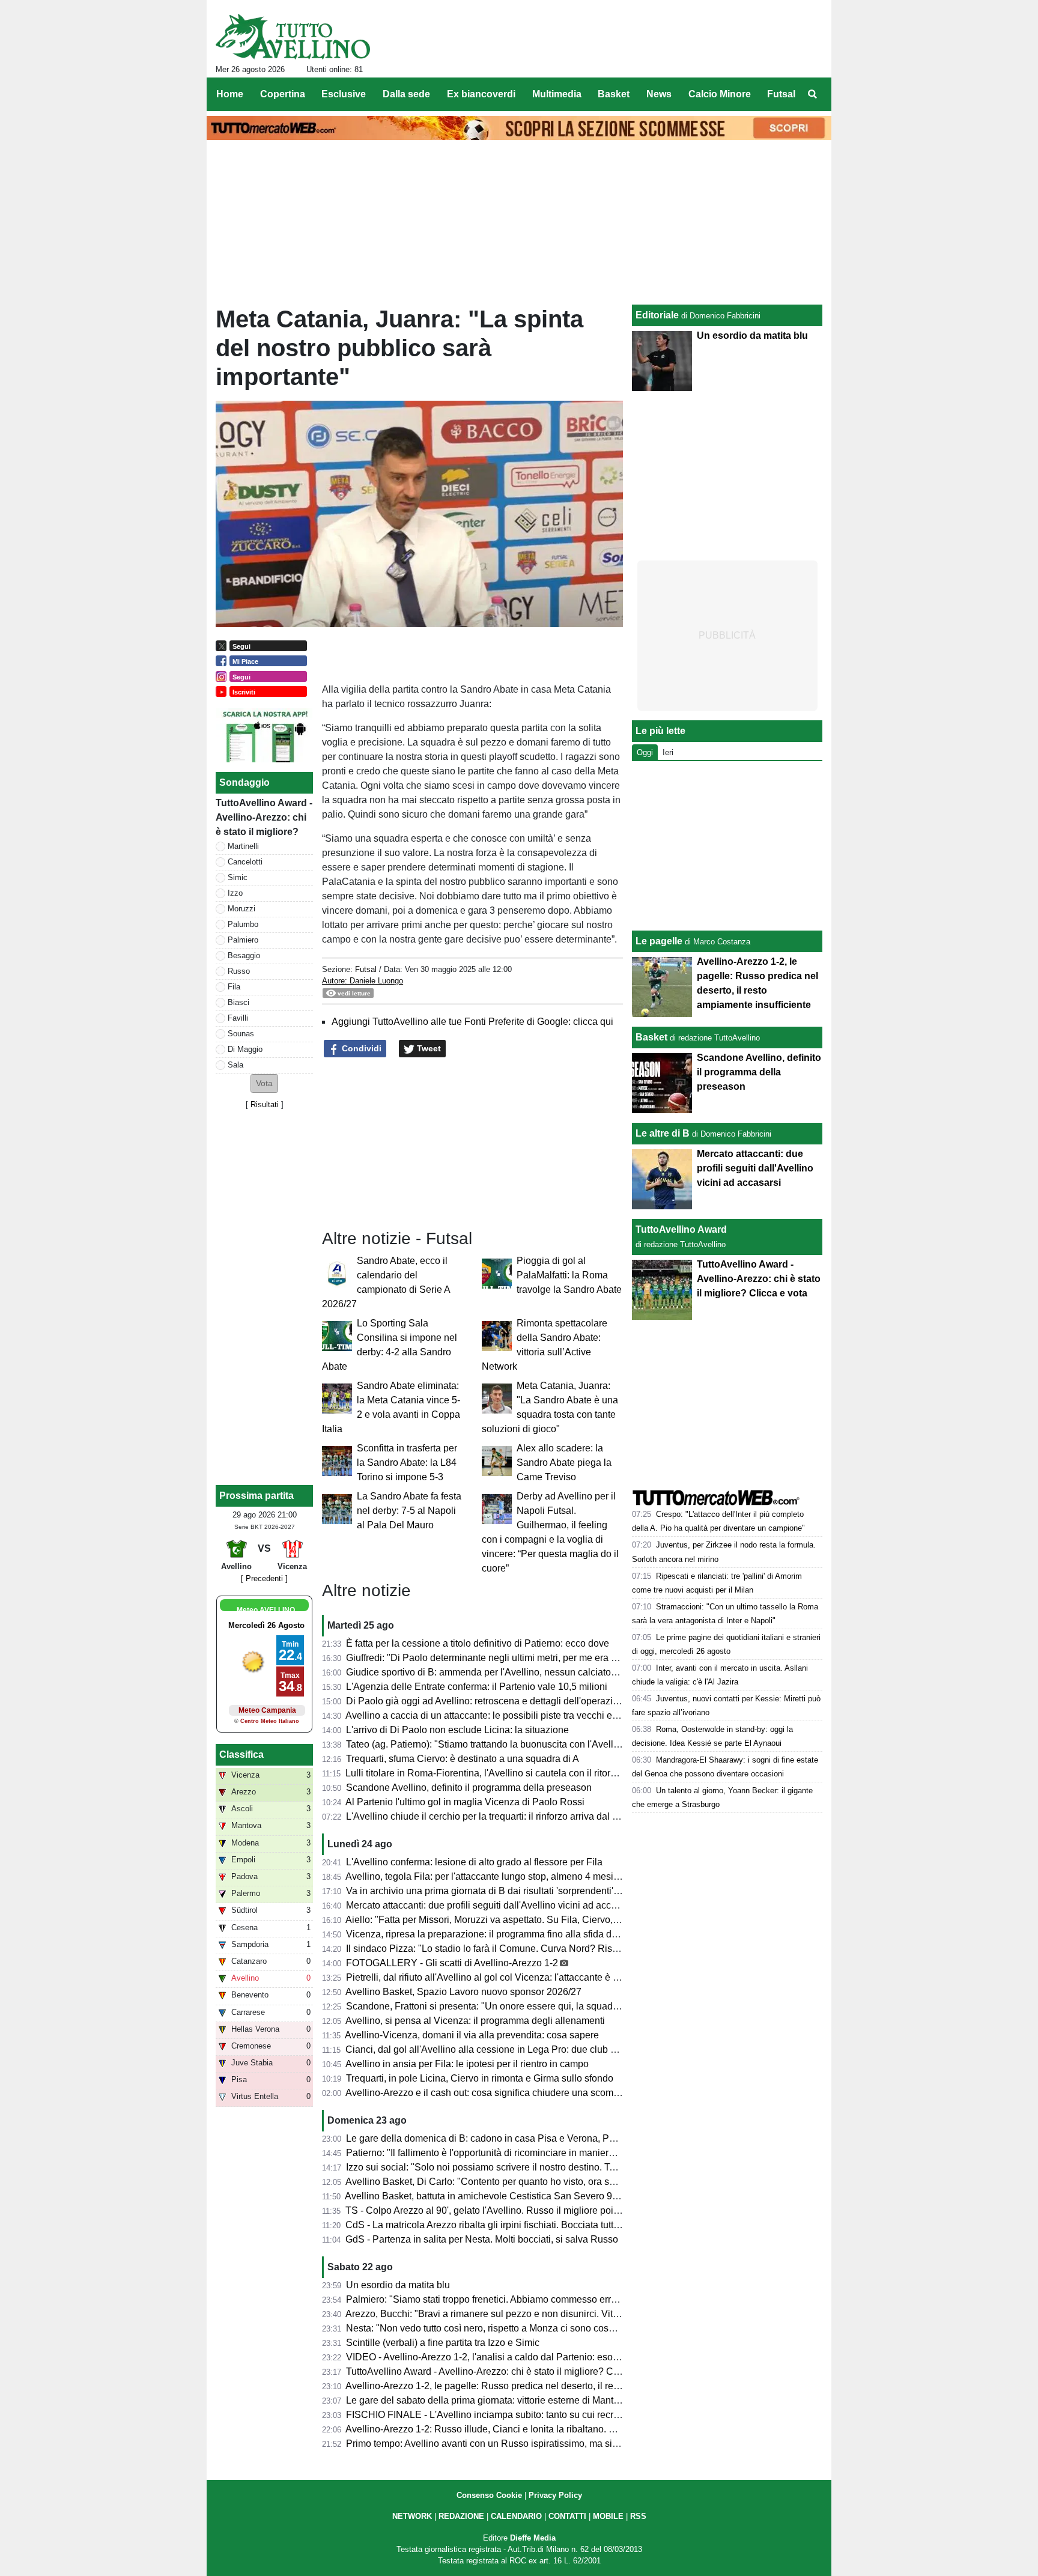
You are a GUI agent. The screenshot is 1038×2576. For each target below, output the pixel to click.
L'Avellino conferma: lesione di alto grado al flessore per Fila (474, 1862)
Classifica (241, 1754)
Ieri (668, 752)
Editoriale (657, 315)
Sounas (241, 1034)
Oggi (645, 752)
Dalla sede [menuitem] (406, 94)
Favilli (238, 1018)
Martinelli (243, 846)
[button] (264, 1083)
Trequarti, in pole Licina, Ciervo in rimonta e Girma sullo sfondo (480, 2078)
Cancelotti (245, 862)
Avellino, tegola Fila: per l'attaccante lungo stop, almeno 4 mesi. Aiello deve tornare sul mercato (548, 1876)
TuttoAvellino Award (681, 1229)
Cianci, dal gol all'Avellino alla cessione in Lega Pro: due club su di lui (494, 2049)
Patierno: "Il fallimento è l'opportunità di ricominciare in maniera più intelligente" (514, 2153)
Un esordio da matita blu (398, 2285)
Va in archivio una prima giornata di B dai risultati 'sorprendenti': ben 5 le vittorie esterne (532, 1891)
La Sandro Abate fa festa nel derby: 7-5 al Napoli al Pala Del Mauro (409, 1511)
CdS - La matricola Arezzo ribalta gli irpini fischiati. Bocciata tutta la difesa (501, 2225)
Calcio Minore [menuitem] (720, 94)
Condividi (360, 1048)
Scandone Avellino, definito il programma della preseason (469, 1788)
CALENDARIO (516, 2516)
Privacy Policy (555, 2495)
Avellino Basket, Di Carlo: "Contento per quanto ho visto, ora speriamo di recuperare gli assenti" (549, 2182)
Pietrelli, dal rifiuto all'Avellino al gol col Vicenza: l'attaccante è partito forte (503, 1977)
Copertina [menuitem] (283, 94)
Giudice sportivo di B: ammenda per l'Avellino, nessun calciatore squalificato (508, 1672)
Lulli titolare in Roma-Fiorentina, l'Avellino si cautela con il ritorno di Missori (505, 1773)
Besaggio (244, 955)
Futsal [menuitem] (781, 94)
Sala (235, 1065)
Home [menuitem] (230, 94)
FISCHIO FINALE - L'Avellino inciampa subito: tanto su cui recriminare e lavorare (518, 2415)
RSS (638, 2516)
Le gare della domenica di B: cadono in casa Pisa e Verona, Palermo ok (499, 2138)
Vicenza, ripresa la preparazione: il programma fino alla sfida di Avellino (498, 1934)
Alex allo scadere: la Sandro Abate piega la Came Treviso (564, 1463)
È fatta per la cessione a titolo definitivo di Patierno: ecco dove (478, 1643)
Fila (234, 987)
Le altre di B (663, 1133)
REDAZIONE (461, 2516)
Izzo (235, 893)
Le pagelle (659, 941)
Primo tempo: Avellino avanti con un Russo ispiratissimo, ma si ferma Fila (502, 2444)
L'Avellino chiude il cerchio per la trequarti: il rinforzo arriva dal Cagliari (496, 1816)
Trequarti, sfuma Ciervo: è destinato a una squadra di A (463, 1759)
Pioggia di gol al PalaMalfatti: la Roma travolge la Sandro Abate (569, 1275)
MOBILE (608, 2516)
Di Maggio (245, 1049)
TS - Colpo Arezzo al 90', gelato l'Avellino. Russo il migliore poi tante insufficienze (519, 2210)
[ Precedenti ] (264, 1578)
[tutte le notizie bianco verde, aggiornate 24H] (293, 37)
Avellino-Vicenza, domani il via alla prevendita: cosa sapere (472, 2035)
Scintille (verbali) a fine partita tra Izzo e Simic (443, 2343)
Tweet (428, 1048)
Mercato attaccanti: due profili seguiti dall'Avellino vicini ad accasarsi (491, 1905)
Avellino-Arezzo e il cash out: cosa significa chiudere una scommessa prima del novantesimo (543, 2093)
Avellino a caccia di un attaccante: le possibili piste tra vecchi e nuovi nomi (503, 1715)
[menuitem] (812, 94)
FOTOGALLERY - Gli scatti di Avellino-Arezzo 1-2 (452, 1963)
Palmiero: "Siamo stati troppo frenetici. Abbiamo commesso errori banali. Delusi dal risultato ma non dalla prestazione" (597, 2299)
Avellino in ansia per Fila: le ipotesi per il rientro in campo (467, 2064)
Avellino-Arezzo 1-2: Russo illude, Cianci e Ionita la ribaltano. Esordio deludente (516, 2429)
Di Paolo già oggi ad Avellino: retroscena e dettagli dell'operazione (487, 1701)
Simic (238, 877)
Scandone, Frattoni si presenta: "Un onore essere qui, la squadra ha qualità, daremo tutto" (536, 2006)
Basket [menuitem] (614, 94)
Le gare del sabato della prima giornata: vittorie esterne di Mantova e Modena (510, 2400)
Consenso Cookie (489, 2495)
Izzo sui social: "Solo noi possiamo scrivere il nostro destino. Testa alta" (497, 2167)
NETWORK (412, 2516)
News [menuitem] (659, 94)
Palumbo (243, 924)
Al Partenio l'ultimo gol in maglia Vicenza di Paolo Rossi (465, 1802)
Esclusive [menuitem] (344, 94)
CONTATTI (567, 2516)
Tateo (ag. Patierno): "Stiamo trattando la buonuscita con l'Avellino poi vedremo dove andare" (544, 1744)
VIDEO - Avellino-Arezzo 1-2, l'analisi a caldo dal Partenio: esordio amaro (502, 2357)
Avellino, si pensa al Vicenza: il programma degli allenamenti (475, 2021)
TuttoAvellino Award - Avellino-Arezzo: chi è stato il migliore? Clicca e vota (504, 2371)
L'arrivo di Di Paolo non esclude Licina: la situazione (457, 1730)
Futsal (366, 969)
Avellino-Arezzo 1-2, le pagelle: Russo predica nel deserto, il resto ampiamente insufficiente (540, 2386)
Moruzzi (241, 909)
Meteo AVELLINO (266, 1610)
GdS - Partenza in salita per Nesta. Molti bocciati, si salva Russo (482, 2239)
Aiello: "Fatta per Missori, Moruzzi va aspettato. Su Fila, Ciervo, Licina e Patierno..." (522, 1920)
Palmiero (243, 940)
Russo (239, 971)
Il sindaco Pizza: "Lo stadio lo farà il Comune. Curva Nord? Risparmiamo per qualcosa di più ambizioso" (567, 1949)
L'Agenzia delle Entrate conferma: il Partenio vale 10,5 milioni (477, 1687)
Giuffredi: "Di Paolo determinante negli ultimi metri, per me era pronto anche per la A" (526, 1658)
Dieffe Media (533, 2538)
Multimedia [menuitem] (557, 94)
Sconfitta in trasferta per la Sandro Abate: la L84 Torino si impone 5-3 (407, 1463)
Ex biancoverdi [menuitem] (481, 94)
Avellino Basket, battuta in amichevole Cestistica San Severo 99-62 (488, 2196)
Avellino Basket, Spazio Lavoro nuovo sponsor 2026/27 (463, 1992)
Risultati (265, 1104)
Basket (651, 1037)
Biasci (238, 1002)
